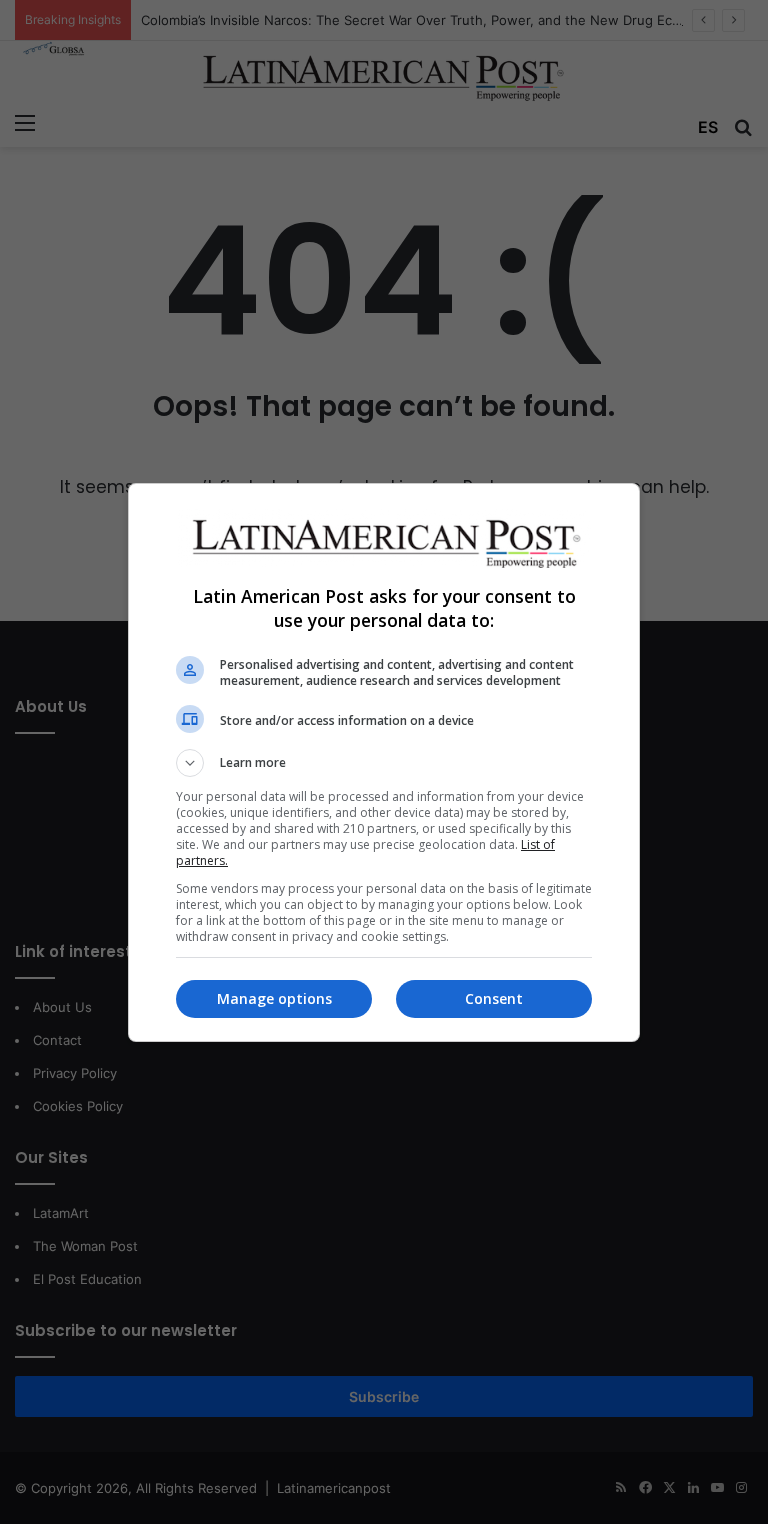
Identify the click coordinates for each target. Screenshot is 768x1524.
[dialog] (384, 762)
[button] (384, 763)
